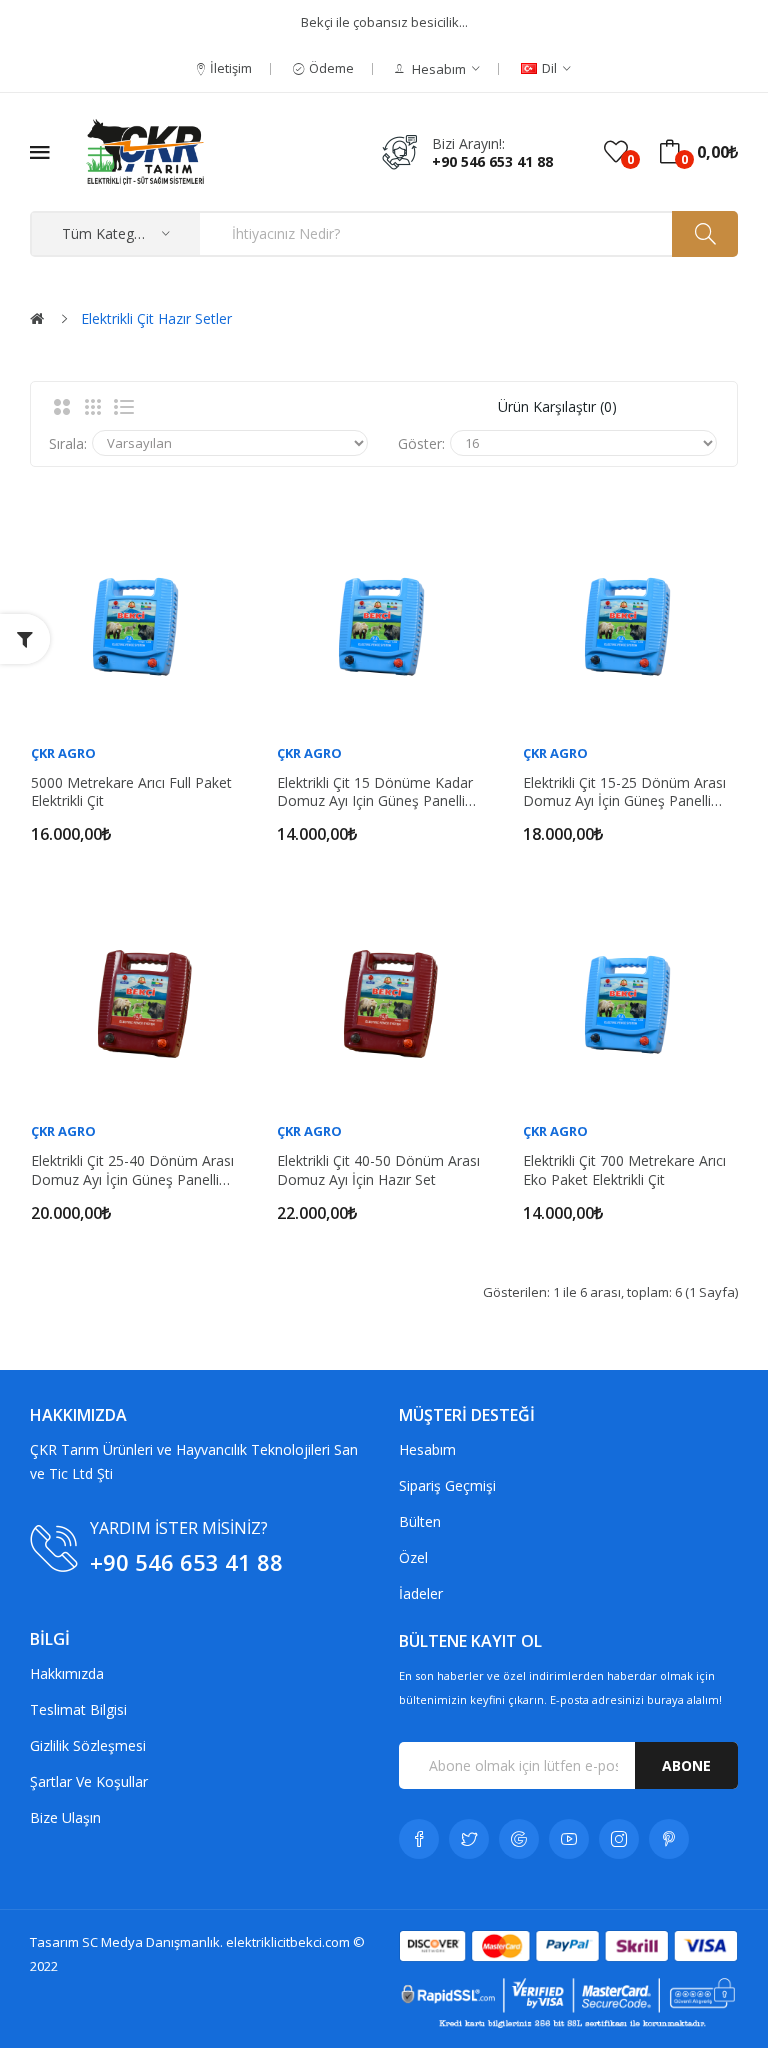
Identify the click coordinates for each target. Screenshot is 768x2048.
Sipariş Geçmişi (447, 1485)
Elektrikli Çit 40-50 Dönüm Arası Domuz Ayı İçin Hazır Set (378, 1170)
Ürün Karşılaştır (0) (557, 406)
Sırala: (68, 443)
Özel (413, 1557)
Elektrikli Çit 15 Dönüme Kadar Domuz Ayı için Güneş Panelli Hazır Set (375, 792)
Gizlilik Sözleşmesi (88, 1745)
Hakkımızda (67, 1673)
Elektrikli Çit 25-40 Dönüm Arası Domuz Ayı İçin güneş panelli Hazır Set (132, 1170)
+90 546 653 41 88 (492, 161)
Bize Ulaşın (65, 1817)
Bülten (420, 1521)
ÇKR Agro (63, 753)
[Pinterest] (669, 1839)
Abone (686, 1765)
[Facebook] (419, 1839)
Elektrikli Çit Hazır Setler (156, 318)
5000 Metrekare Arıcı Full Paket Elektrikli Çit (131, 792)
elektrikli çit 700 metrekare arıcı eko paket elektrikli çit (624, 1170)
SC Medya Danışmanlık (151, 1942)
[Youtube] (569, 1839)
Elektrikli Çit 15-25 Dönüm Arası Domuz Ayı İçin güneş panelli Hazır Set (624, 792)
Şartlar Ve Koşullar (89, 1781)
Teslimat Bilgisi (78, 1709)
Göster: (421, 443)
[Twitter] (469, 1839)
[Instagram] (619, 1839)
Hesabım (427, 1449)
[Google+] (519, 1839)
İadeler (421, 1593)
